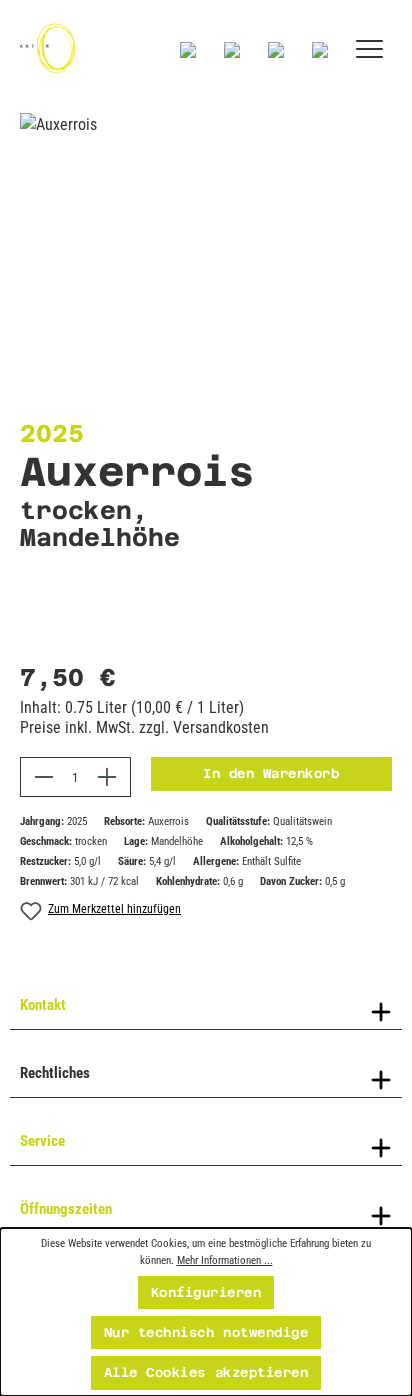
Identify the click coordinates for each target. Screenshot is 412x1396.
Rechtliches (55, 1073)
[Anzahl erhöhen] (107, 777)
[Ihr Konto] (276, 50)
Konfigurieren (206, 1292)
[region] (206, 225)
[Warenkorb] (320, 50)
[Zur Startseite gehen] (48, 48)
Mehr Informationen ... (225, 1260)
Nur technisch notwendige (206, 1332)
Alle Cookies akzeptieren (206, 1372)
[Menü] (369, 50)
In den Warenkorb (271, 773)
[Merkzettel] (232, 50)
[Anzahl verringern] (43, 777)
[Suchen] (188, 50)
